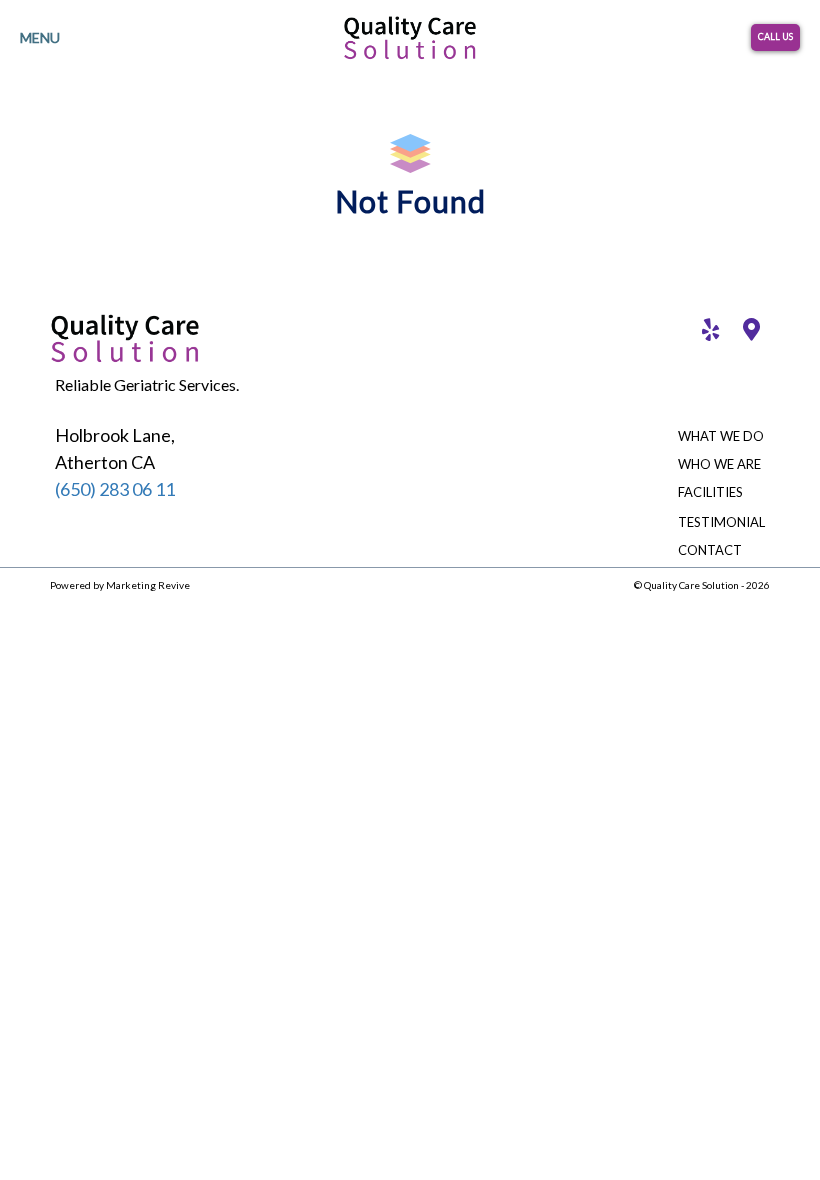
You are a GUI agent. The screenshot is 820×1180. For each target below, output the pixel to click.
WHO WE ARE (719, 464)
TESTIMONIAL (721, 522)
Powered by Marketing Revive (120, 585)
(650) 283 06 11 (115, 489)
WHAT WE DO (721, 436)
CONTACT (710, 550)
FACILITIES (710, 492)
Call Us (775, 36)
